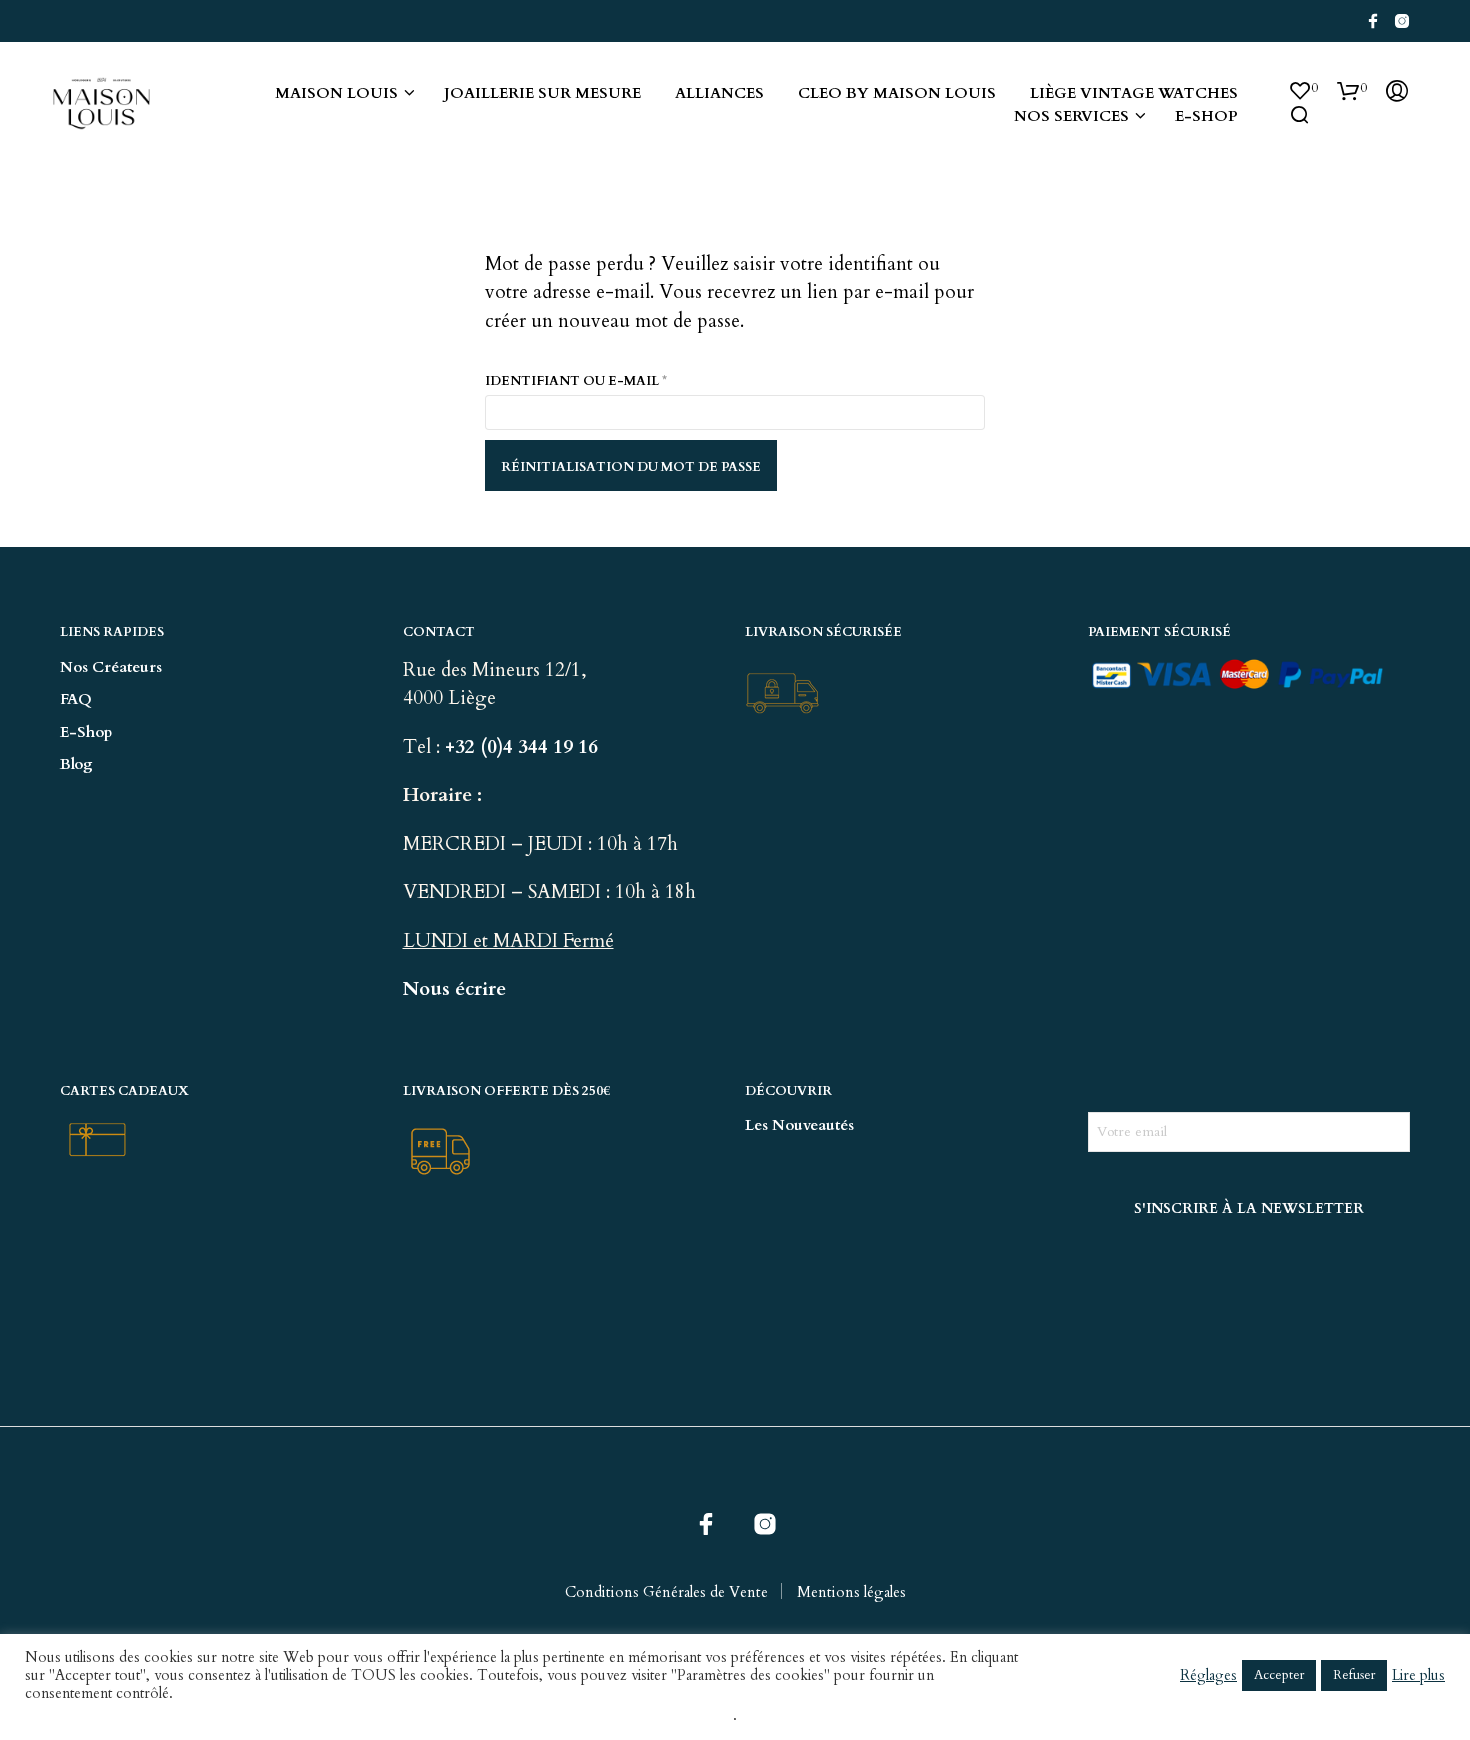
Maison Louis (336, 93)
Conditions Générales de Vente (666, 1592)
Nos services (1071, 116)
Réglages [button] (1208, 1675)
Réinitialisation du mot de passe (631, 467)
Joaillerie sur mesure (542, 93)
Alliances (719, 93)
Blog (76, 764)
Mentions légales (851, 1592)
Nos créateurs (111, 667)
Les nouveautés (799, 1125)
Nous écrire (454, 989)
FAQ (76, 699)
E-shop (1206, 116)
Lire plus (1418, 1675)
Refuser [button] (1354, 1675)
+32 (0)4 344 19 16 (524, 747)
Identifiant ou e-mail (625, 380)
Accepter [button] (1279, 1675)
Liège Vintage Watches (1134, 93)
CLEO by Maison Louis (897, 93)
